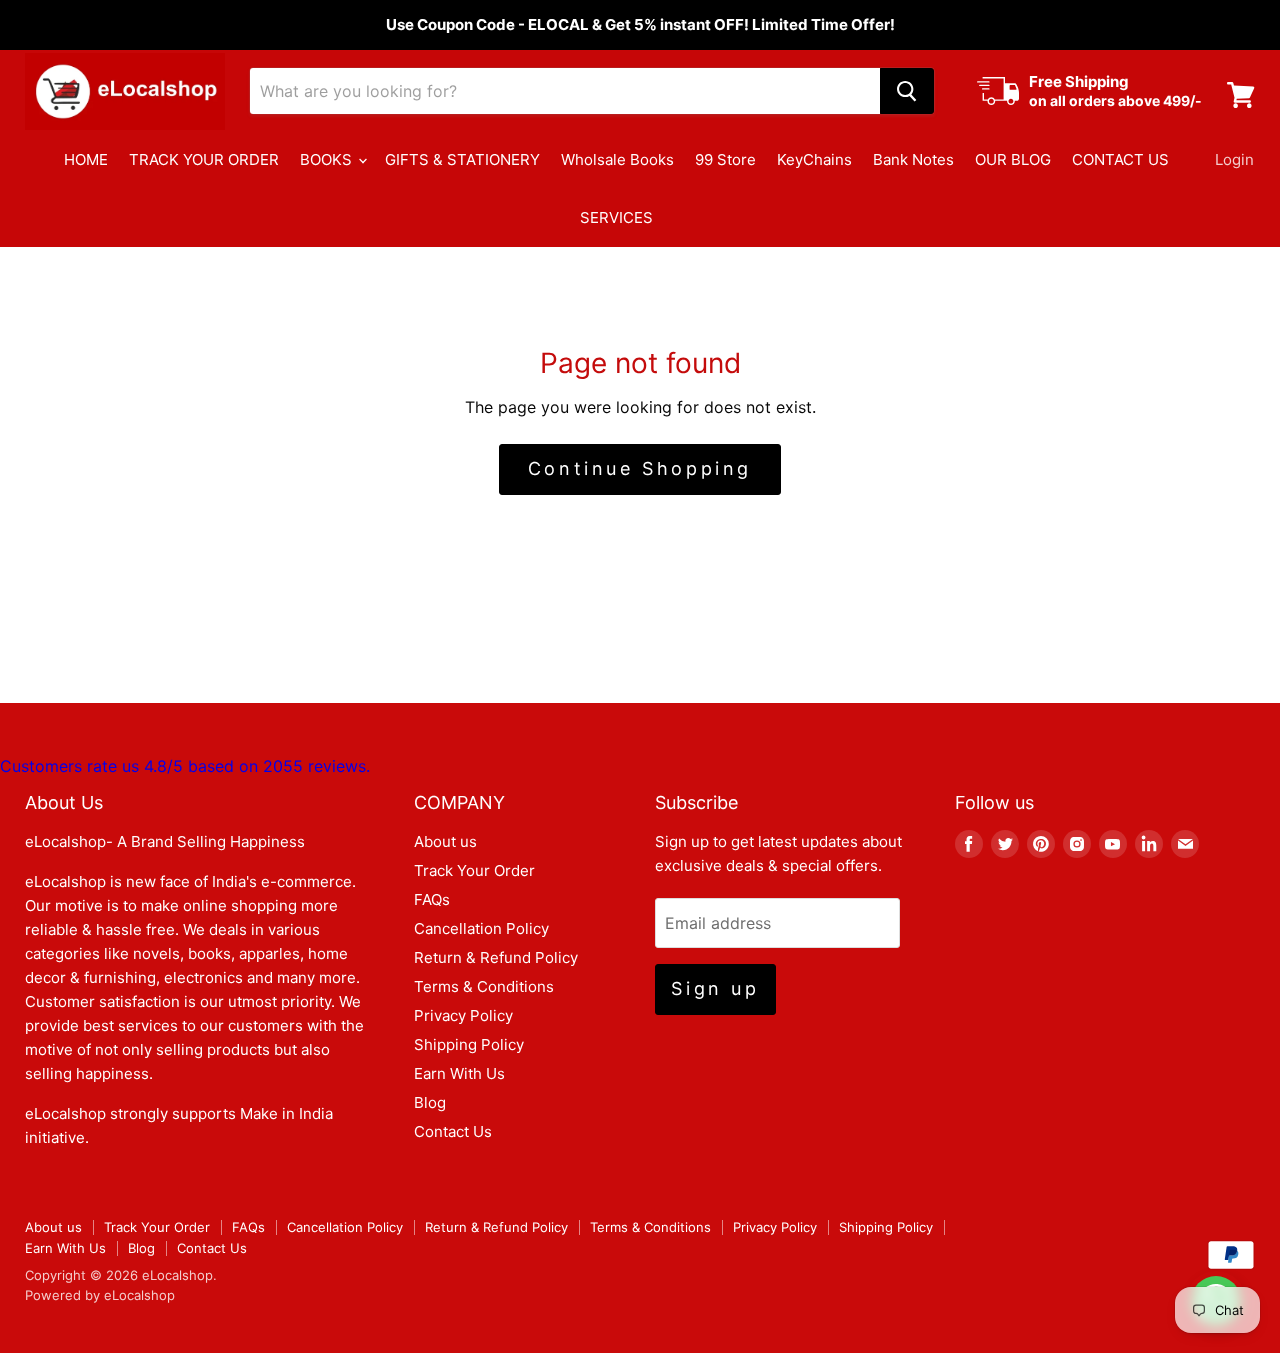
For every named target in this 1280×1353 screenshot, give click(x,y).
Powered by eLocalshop (100, 1295)
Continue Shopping (640, 468)
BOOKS (328, 159)
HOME (86, 159)
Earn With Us (459, 1073)
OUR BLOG (1013, 159)
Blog (430, 1102)
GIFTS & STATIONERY (462, 159)
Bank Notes (913, 159)
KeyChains (814, 159)
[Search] (907, 91)
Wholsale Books (617, 159)
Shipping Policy (469, 1044)
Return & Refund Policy (496, 957)
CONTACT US (1120, 159)
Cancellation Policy (481, 928)
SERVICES (616, 217)
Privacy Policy (463, 1015)
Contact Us (453, 1131)
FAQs (432, 899)
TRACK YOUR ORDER (204, 159)
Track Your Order (474, 870)
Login (1234, 159)
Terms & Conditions (484, 986)
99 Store (725, 159)
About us (445, 841)
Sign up (715, 988)
